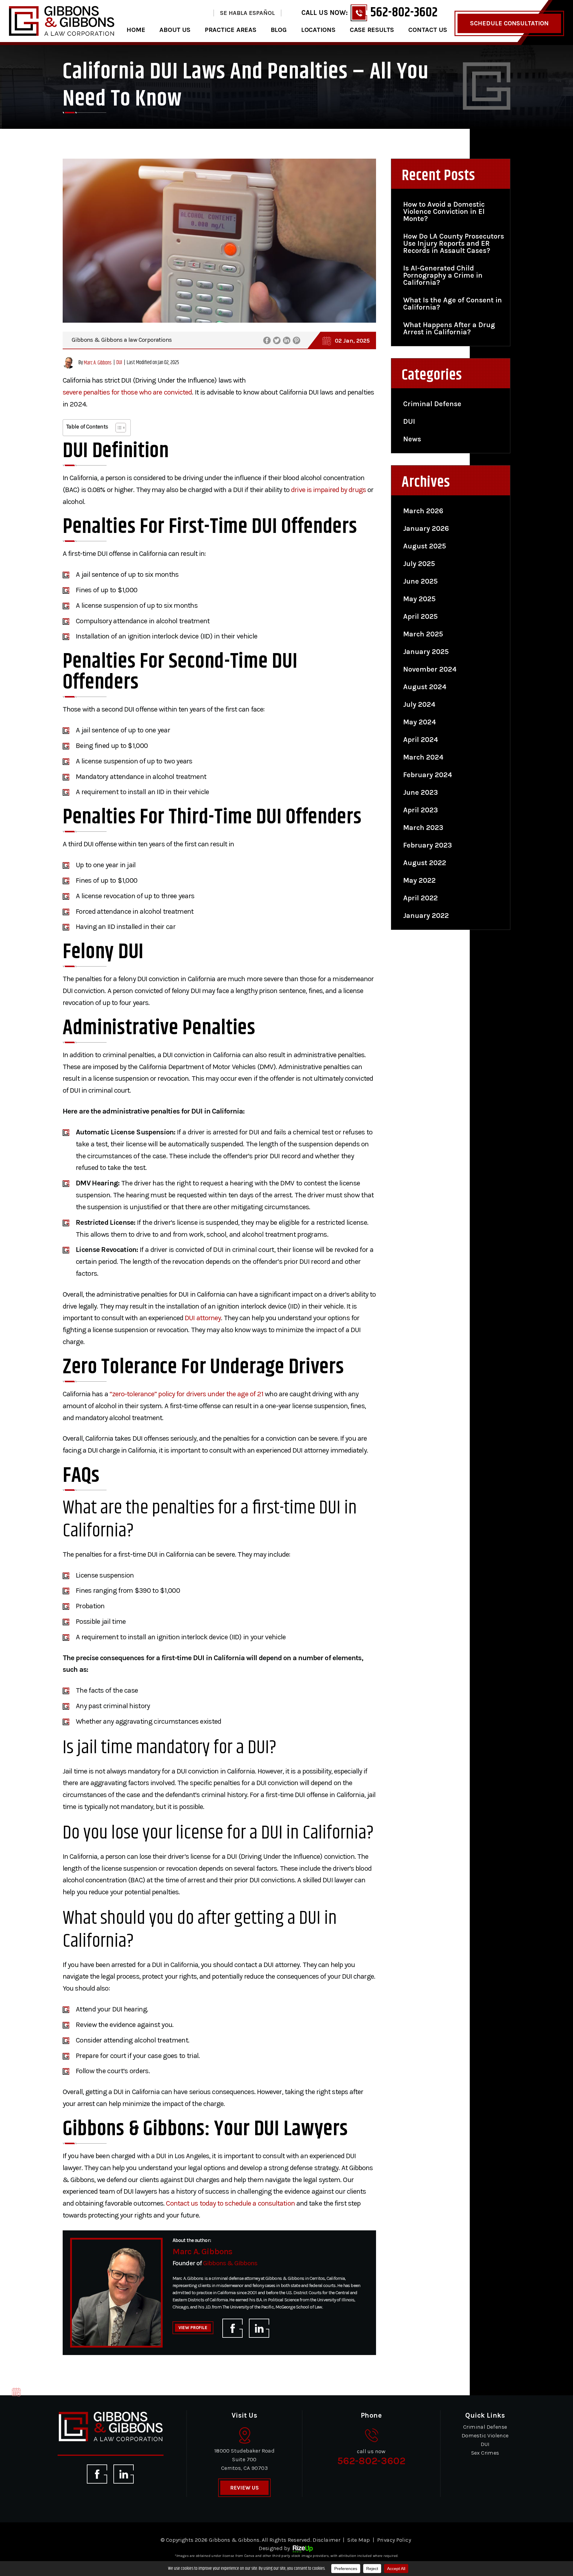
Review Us (244, 2488)
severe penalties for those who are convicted (127, 392)
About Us (175, 30)
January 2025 (426, 652)
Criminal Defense (432, 404)
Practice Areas (231, 30)
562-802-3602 (404, 13)
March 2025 (423, 634)
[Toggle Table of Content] (118, 428)
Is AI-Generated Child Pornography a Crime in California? (443, 275)
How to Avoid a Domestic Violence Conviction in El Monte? (444, 211)
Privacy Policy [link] (394, 2540)
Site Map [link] (359, 2540)
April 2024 (421, 740)
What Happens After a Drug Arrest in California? (449, 328)
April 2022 (420, 898)
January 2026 (426, 528)
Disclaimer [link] (326, 2540)
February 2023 (428, 845)
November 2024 (430, 669)
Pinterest (296, 340)
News (412, 439)
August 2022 (425, 863)
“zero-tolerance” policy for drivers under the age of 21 (187, 1394)
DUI (119, 363)
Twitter (277, 340)
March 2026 (423, 511)
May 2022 (419, 880)
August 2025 (425, 546)
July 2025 (419, 564)
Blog (279, 30)
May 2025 (419, 599)
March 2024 (423, 757)
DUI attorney (203, 1318)
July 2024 (419, 704)
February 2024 (428, 775)
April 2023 (420, 810)
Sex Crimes (485, 2453)
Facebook (267, 340)
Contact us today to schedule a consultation (230, 2203)
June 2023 (420, 792)
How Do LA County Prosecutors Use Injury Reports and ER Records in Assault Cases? (454, 243)
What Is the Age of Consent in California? (453, 304)
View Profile (193, 2328)
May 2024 (420, 722)
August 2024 (425, 687)
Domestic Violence (485, 2436)
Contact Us (428, 30)
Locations (318, 30)
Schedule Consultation (509, 23)
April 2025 (420, 616)
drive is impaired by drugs (328, 490)
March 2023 (423, 828)
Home (136, 30)
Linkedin (287, 340)
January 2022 (426, 916)
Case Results (372, 30)
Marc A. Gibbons (98, 363)
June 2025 (420, 581)
